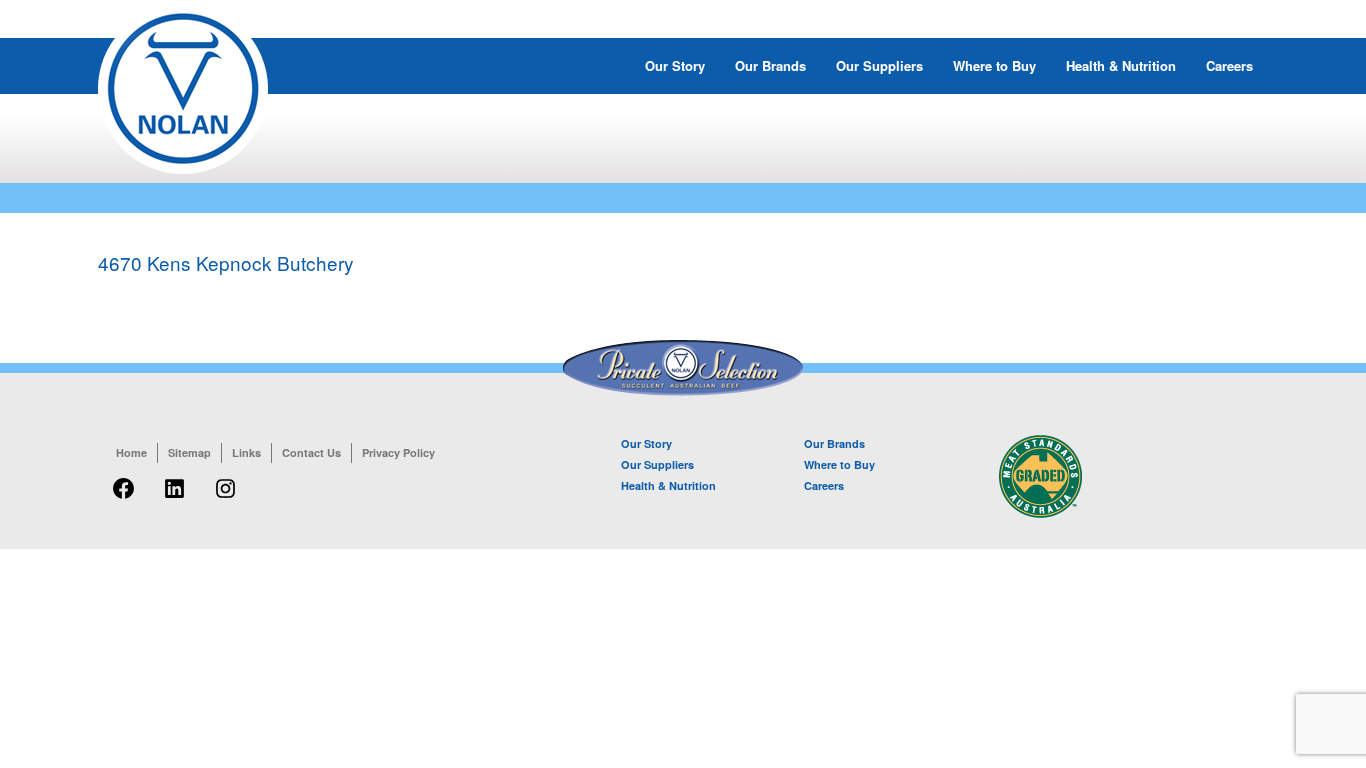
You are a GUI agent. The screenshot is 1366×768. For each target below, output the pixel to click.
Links (246, 452)
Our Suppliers (879, 65)
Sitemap (189, 452)
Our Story (675, 65)
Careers (1229, 65)
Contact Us (311, 452)
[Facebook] (123, 499)
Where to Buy (994, 65)
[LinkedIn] (174, 499)
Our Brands (770, 65)
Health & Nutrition (1121, 65)
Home (131, 452)
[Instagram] (225, 499)
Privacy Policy (398, 452)
